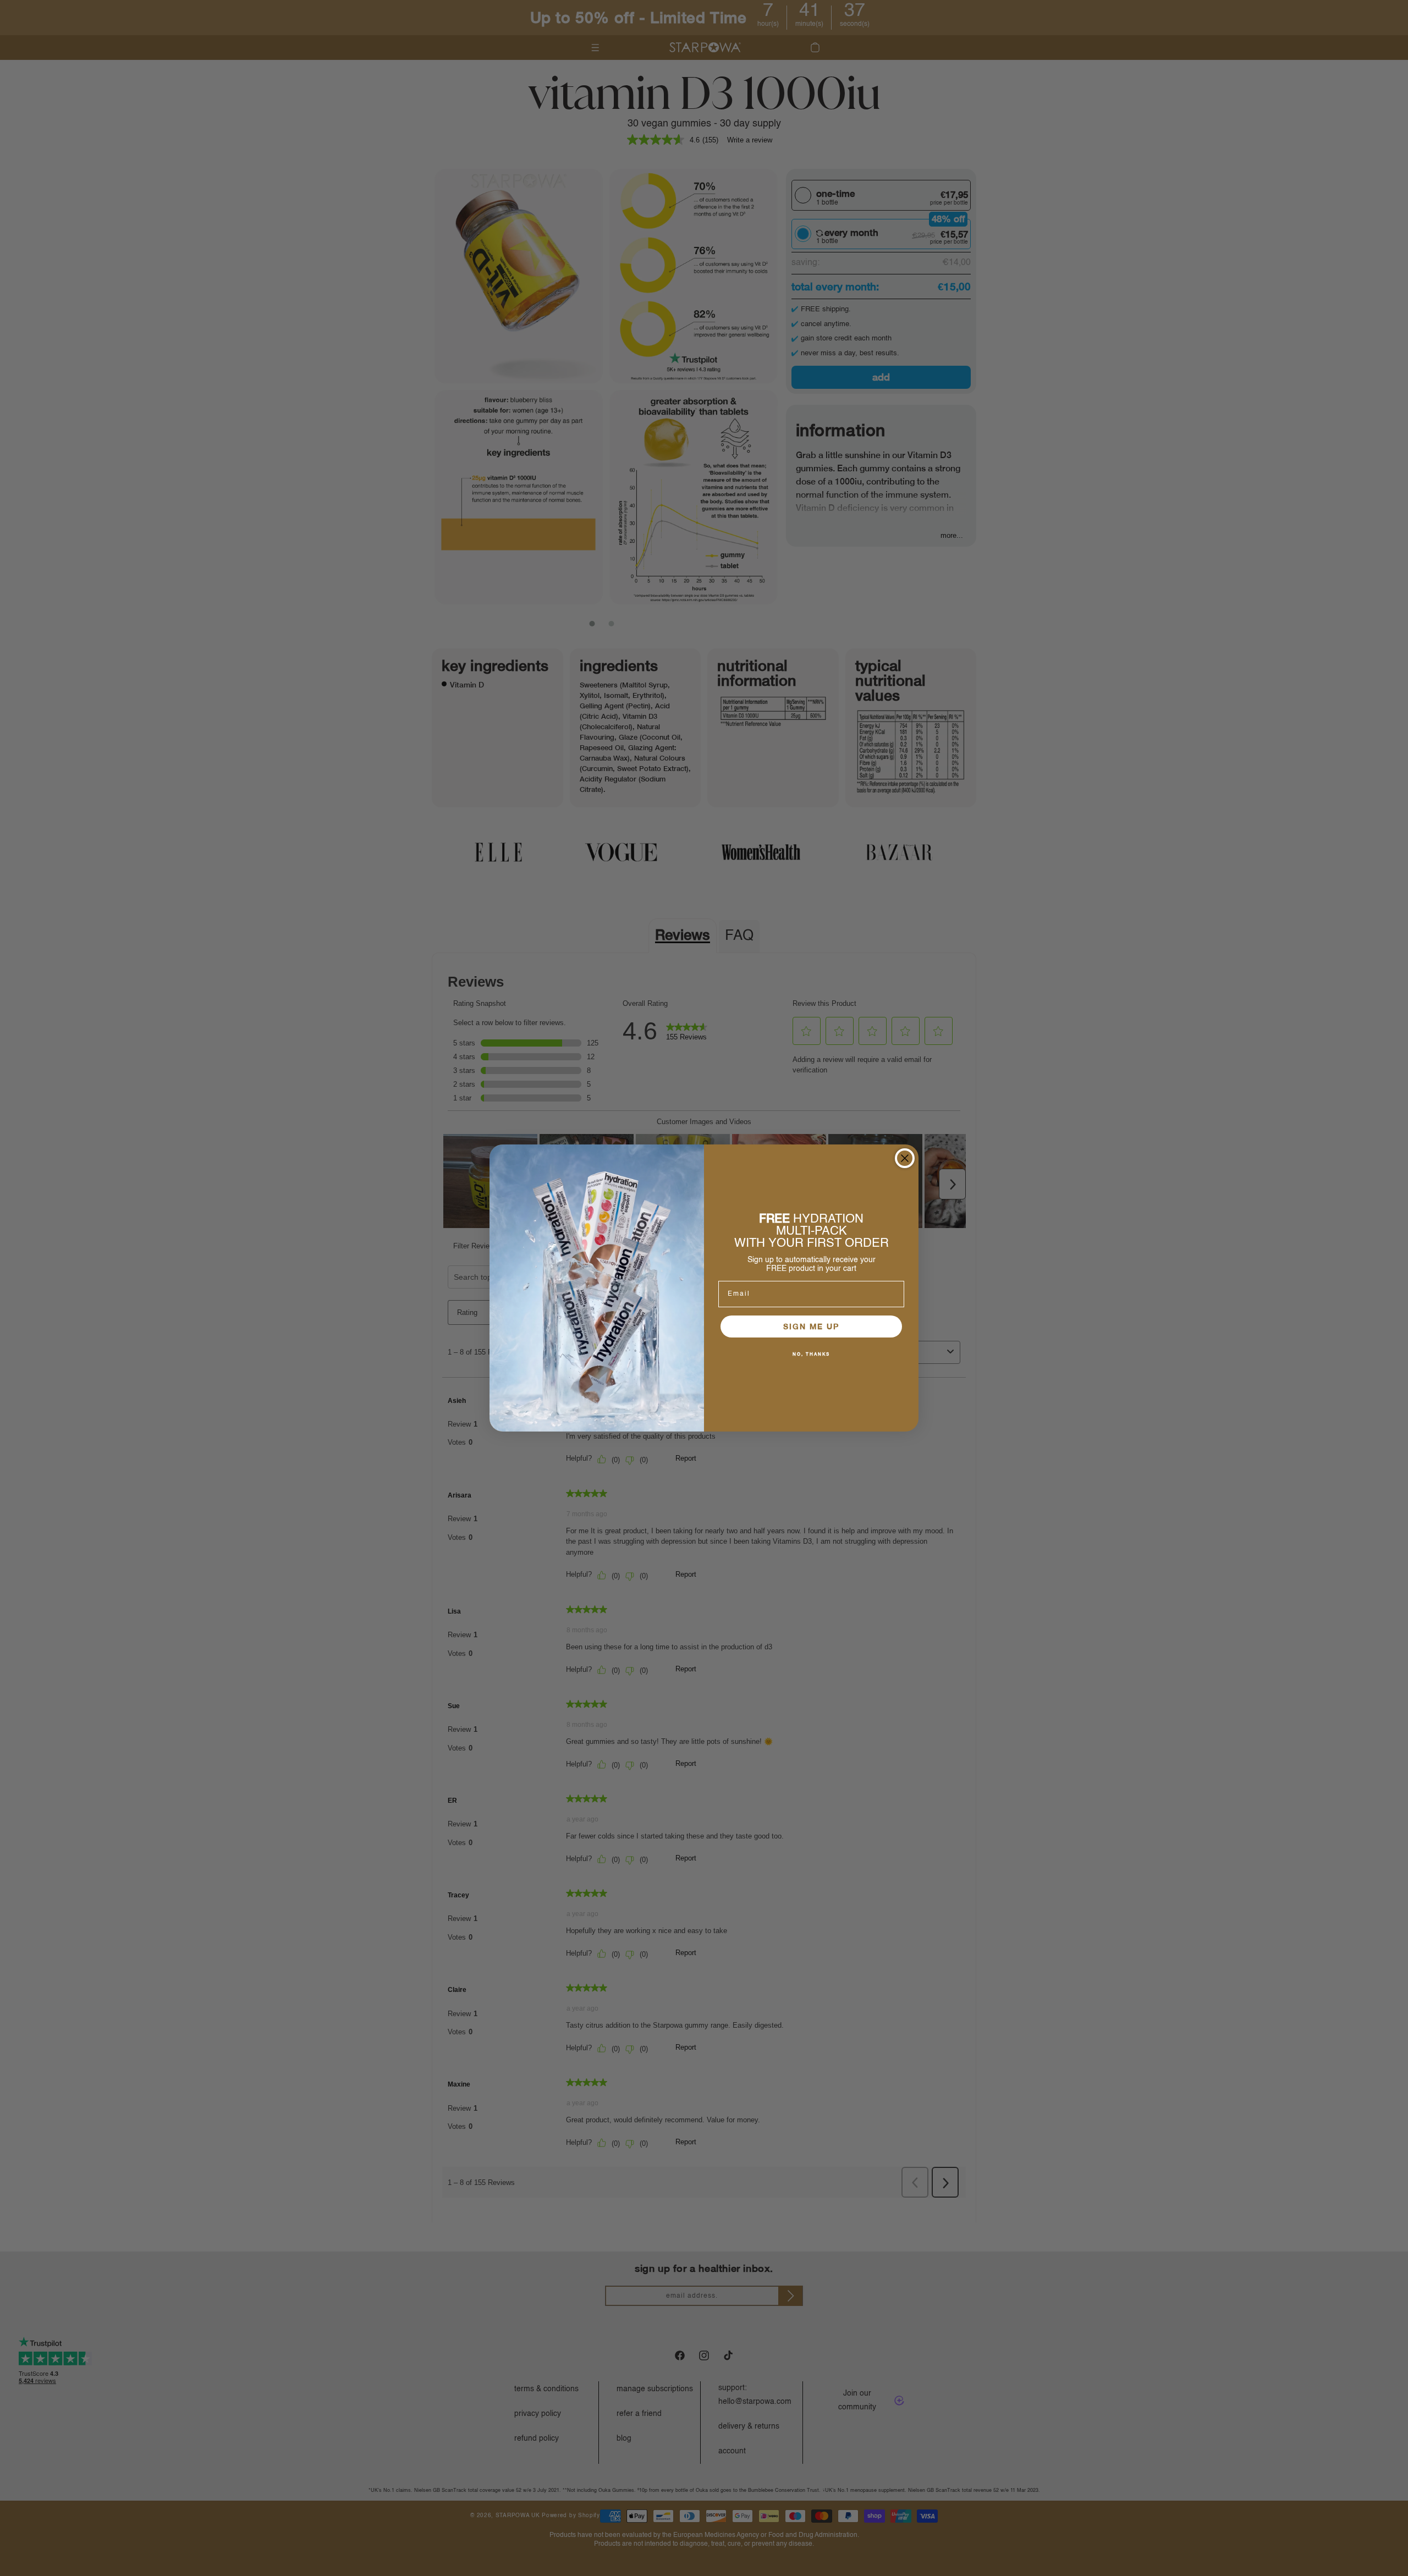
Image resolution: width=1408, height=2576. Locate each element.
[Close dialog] (905, 1158)
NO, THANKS (811, 1354)
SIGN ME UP (811, 1326)
